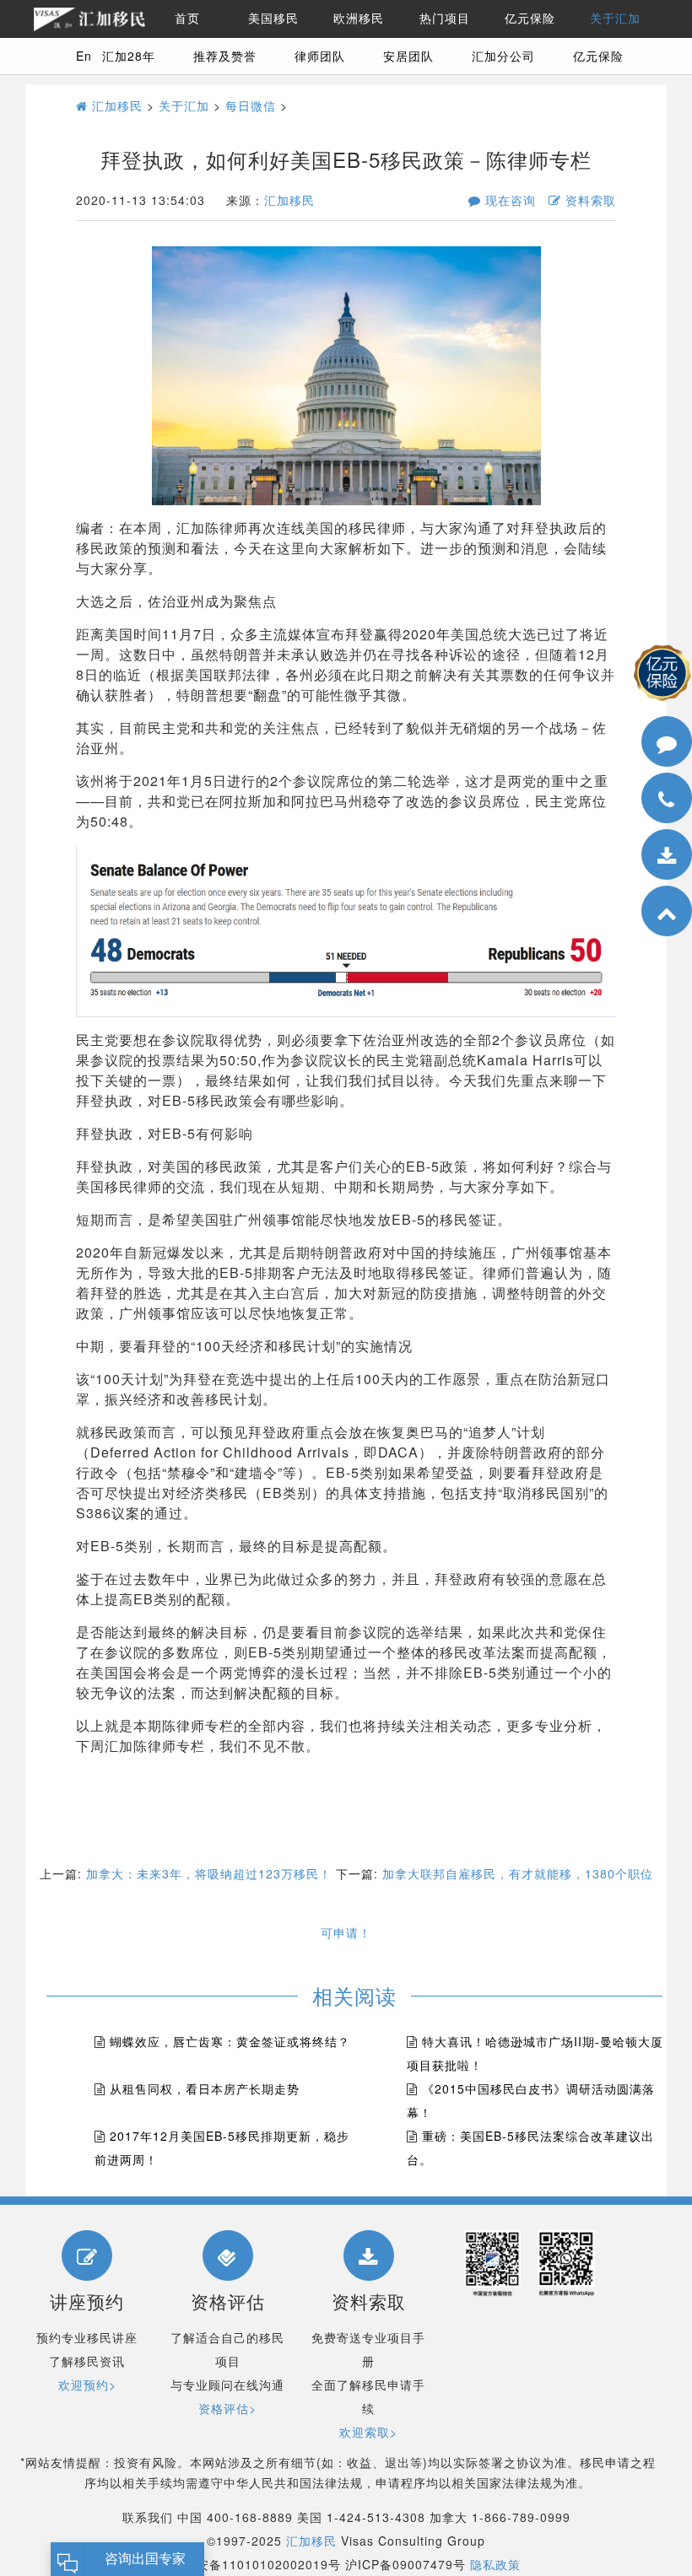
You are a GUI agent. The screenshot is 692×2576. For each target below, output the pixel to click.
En (84, 56)
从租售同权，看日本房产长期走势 (205, 2088)
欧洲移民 (359, 19)
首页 (187, 19)
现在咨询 (508, 200)
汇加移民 (115, 105)
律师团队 (320, 56)
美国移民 (273, 19)
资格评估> (227, 2408)
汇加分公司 (503, 56)
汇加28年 (129, 56)
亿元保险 (530, 19)
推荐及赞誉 (225, 56)
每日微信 (251, 105)
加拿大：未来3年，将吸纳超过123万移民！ (209, 1873)
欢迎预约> (87, 2385)
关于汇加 (615, 19)
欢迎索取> (368, 2432)
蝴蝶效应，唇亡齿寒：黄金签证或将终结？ (230, 2041)
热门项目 (445, 19)
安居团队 (408, 56)
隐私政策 (495, 2564)
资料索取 (589, 200)
